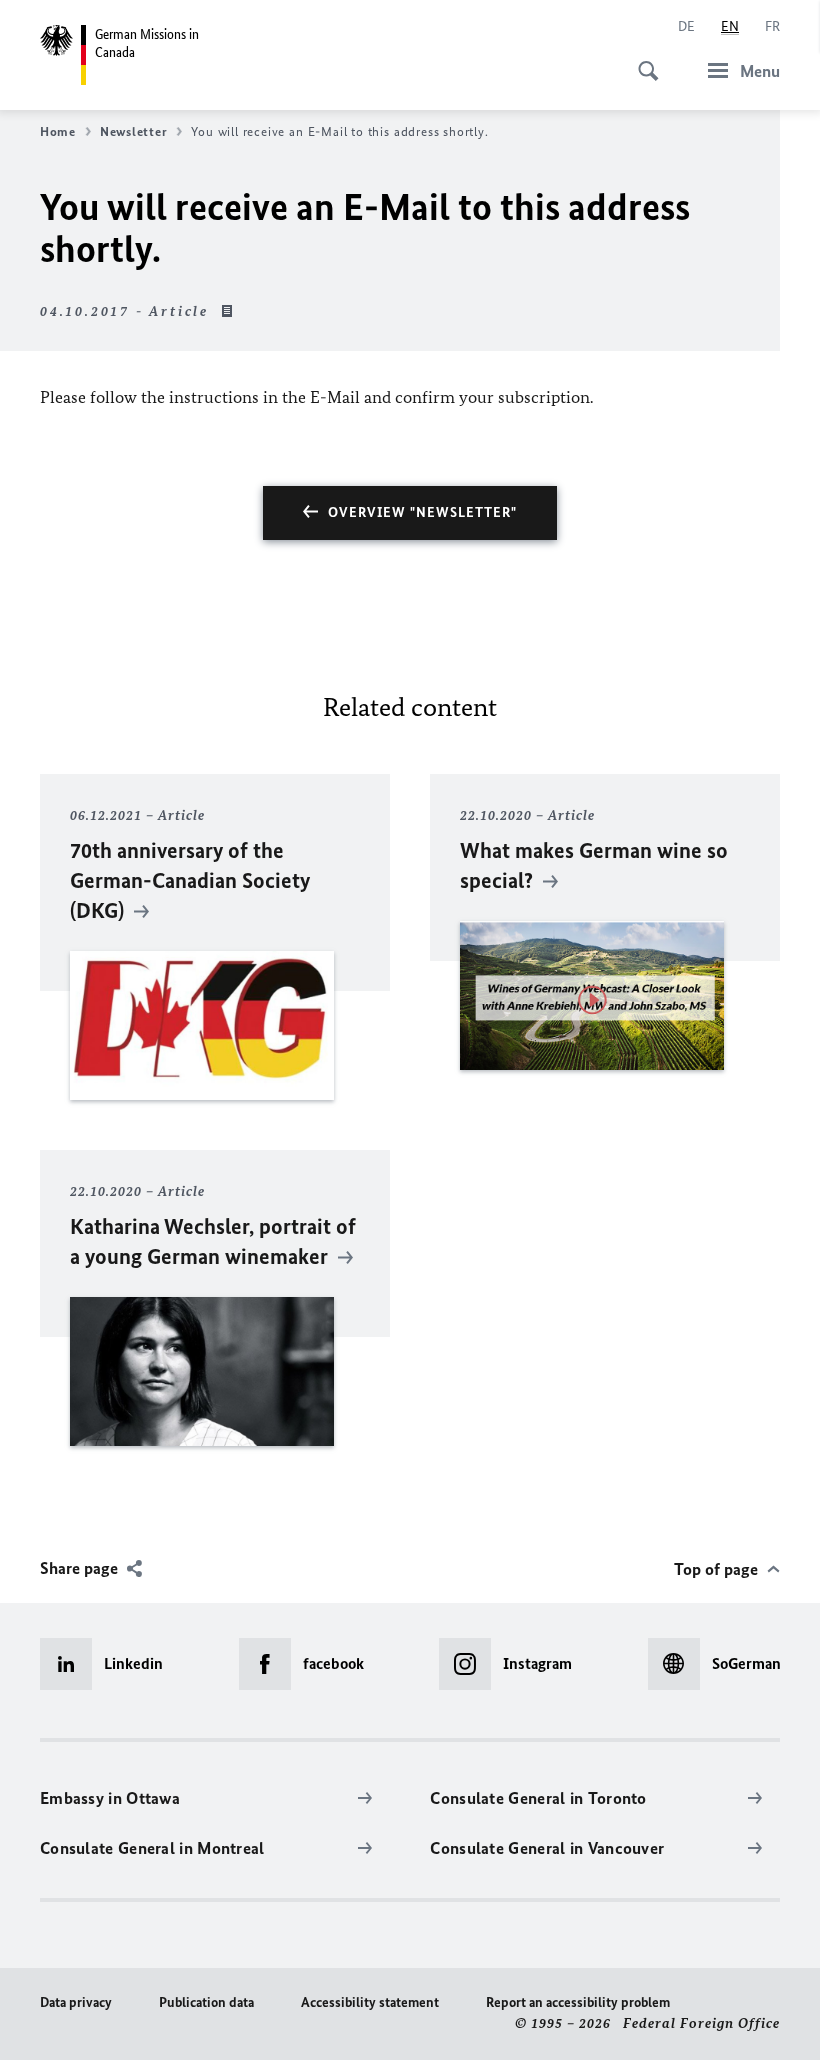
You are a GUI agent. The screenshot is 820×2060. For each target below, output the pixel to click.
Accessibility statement (370, 2002)
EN (730, 26)
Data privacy (76, 2002)
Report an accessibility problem (578, 2002)
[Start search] (642, 60)
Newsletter (133, 131)
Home (58, 131)
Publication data (206, 2002)
